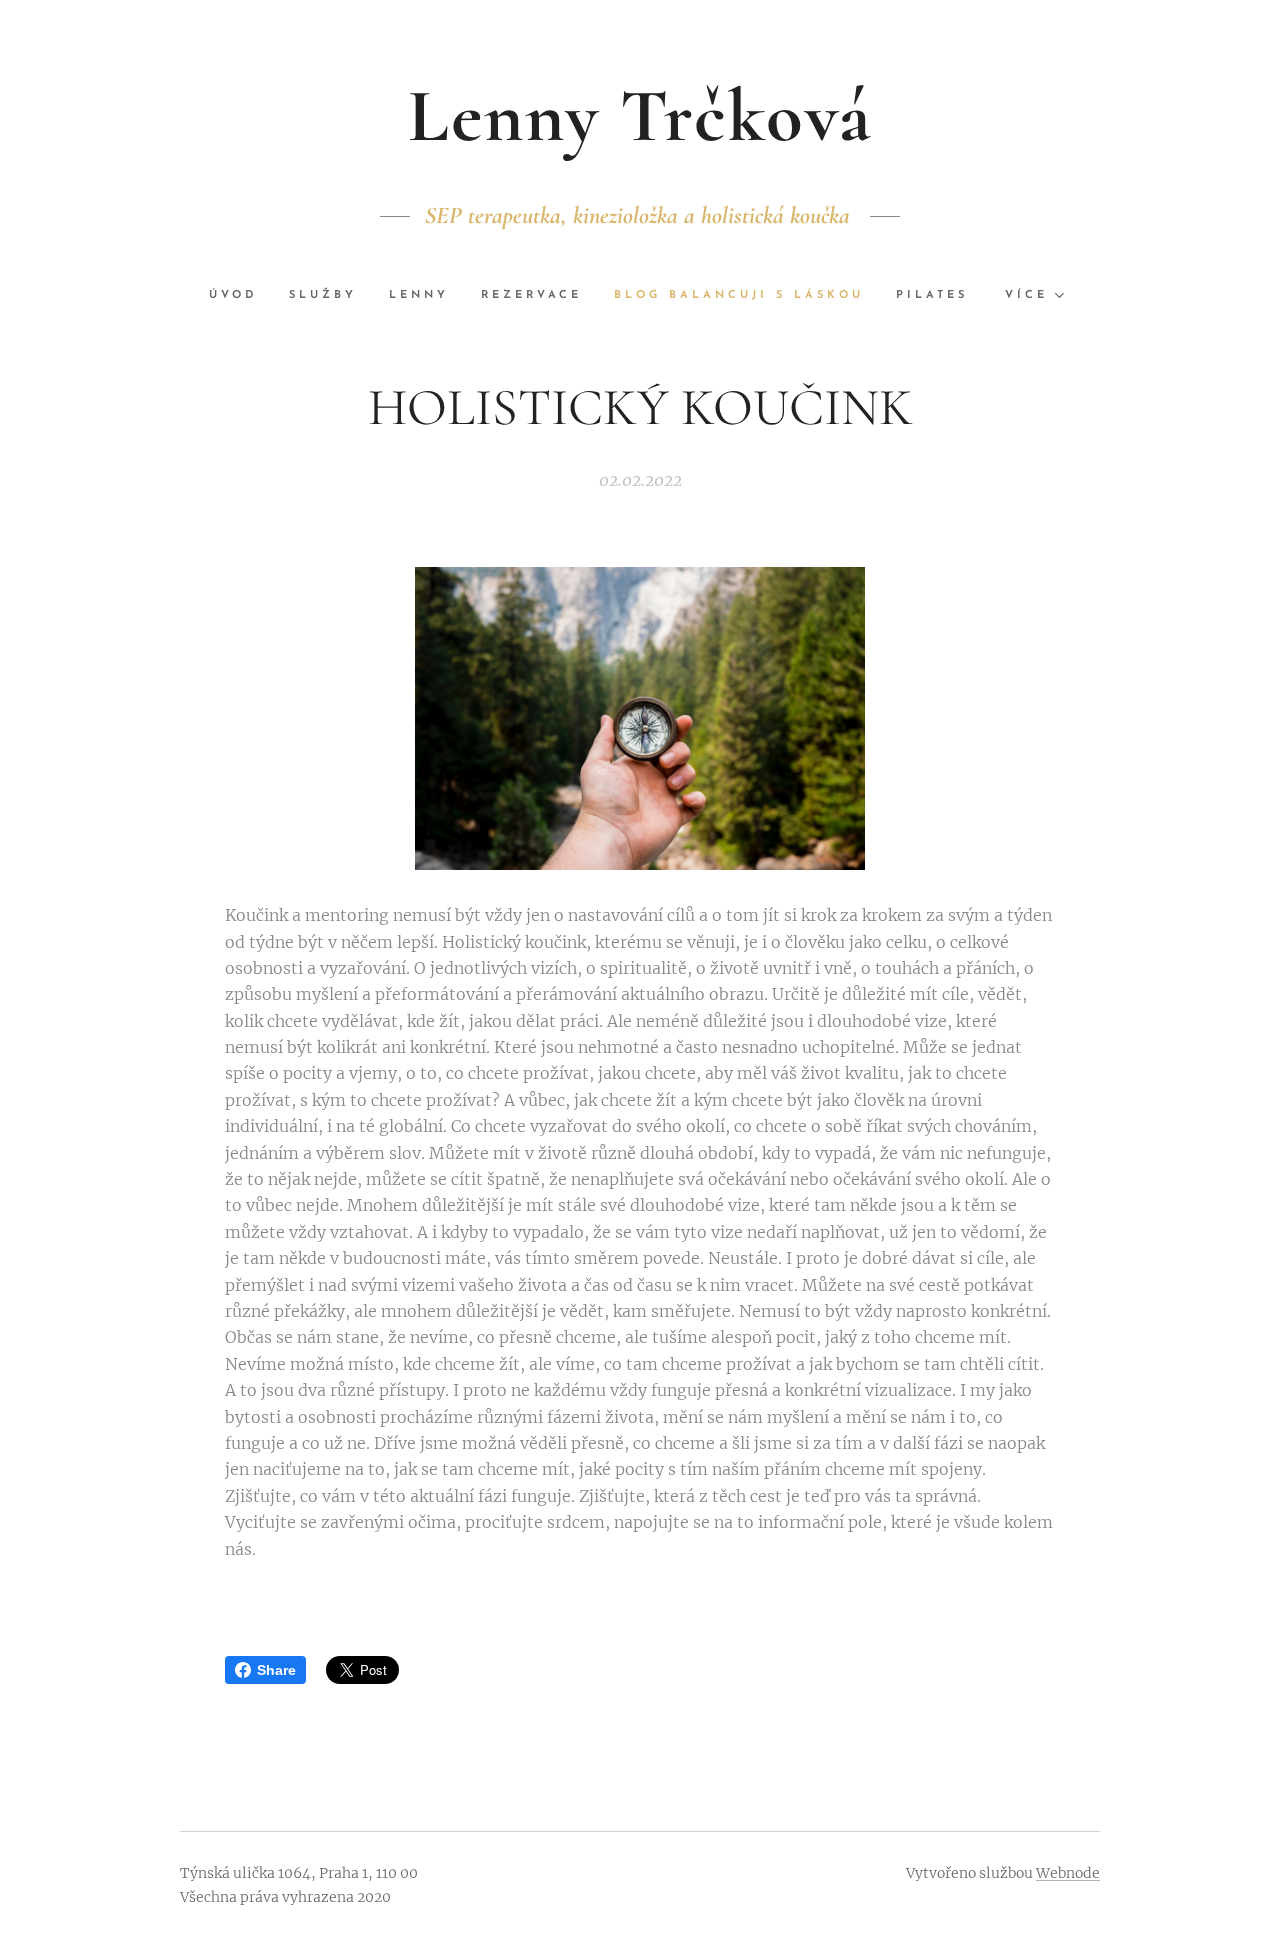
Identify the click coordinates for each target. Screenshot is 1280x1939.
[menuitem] (241, 296)
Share (276, 1670)
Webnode (1068, 1873)
